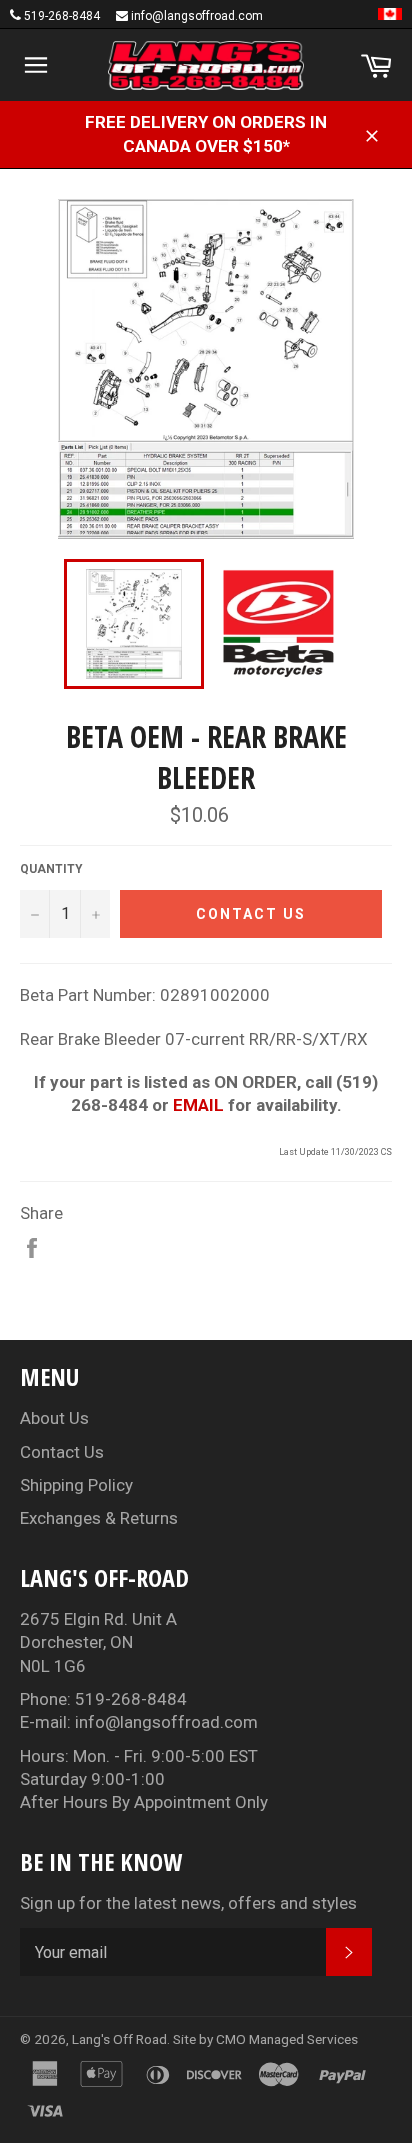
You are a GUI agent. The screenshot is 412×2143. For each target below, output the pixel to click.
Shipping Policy (76, 1485)
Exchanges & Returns (99, 1518)
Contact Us (62, 1452)
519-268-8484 (62, 16)
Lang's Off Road (119, 2039)
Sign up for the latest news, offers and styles (188, 1903)
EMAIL (198, 1105)
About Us (54, 1418)
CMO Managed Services (287, 2039)
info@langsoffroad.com (197, 16)
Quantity (51, 869)
